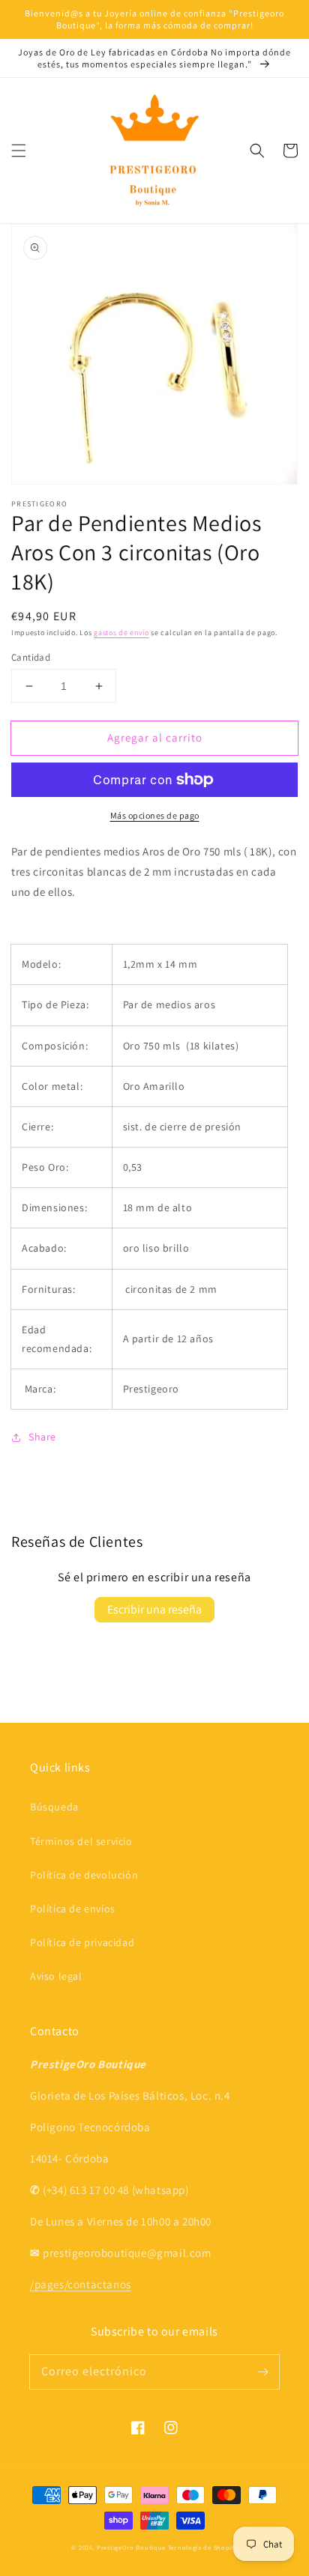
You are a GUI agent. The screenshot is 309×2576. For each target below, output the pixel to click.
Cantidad (31, 657)
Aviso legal (56, 1976)
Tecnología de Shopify (203, 2547)
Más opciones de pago (155, 815)
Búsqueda (54, 1807)
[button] (19, 151)
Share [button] (42, 1437)
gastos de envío (121, 633)
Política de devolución (84, 1875)
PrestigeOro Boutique (131, 2547)
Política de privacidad (82, 1942)
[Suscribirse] (262, 2372)
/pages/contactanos (81, 2284)
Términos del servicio (81, 1841)
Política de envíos (73, 1909)
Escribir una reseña (154, 1609)
